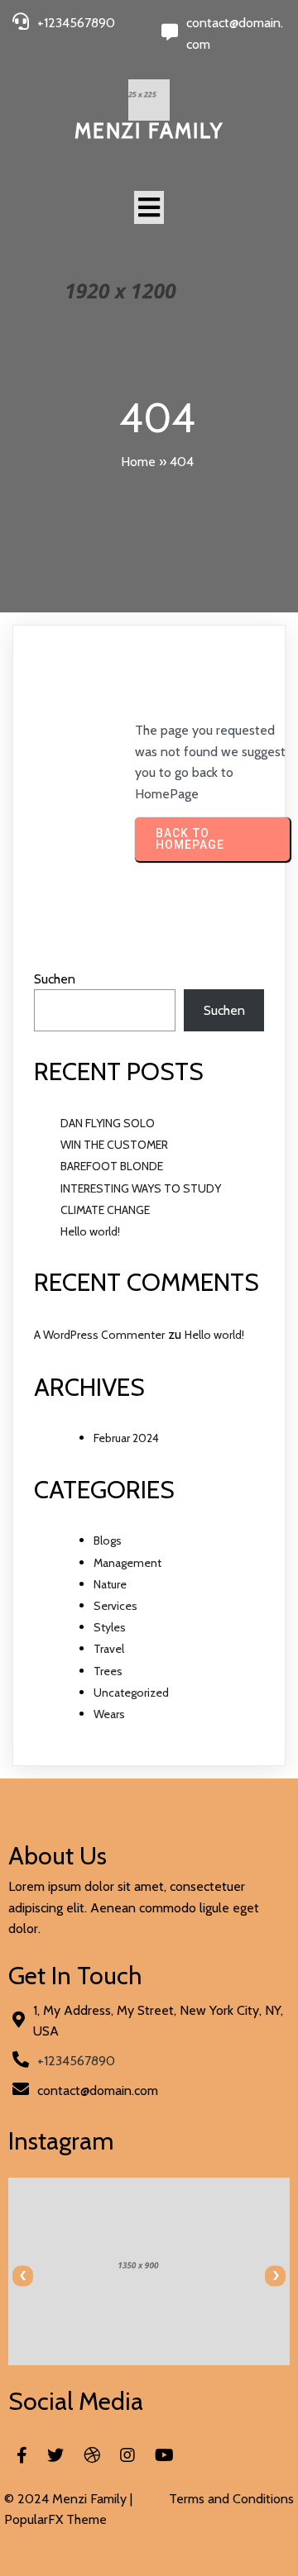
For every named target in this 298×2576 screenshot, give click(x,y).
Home (138, 462)
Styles (110, 1627)
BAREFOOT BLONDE (112, 1166)
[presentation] (23, 2276)
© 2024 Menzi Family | (68, 2499)
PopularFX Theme (55, 2519)
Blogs (108, 1540)
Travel (109, 1649)
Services (115, 1606)
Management (127, 1563)
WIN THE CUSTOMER (114, 1145)
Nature (110, 1584)
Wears (109, 1714)
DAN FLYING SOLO (108, 1123)
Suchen (55, 979)
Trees (108, 1671)
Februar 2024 (126, 1438)
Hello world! (90, 1231)
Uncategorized (131, 1693)
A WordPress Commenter (99, 1335)
